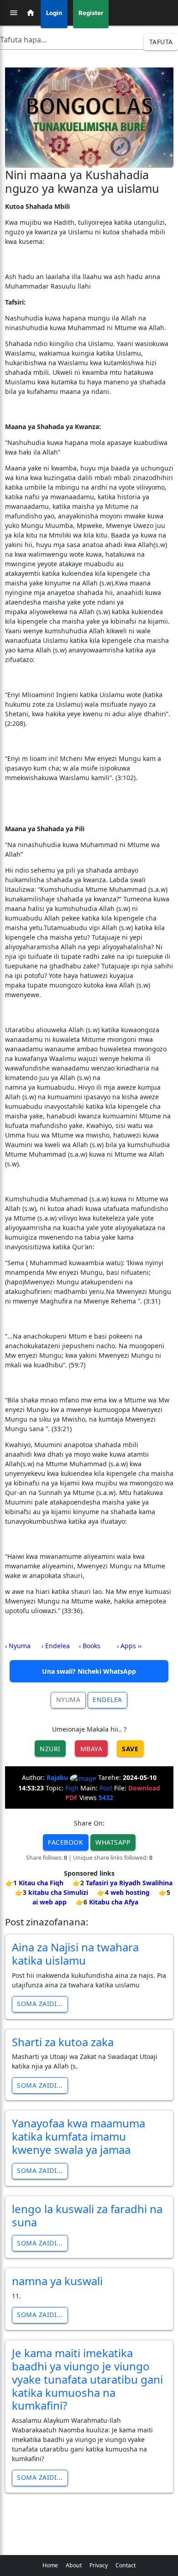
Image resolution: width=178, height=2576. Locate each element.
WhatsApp (113, 1842)
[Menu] (14, 13)
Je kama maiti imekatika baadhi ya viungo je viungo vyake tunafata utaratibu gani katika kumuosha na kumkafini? (87, 2379)
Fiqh (72, 1788)
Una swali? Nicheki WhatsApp (89, 1671)
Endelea (107, 1699)
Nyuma (68, 1699)
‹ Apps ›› (129, 1646)
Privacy (99, 2565)
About (74, 2565)
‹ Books (90, 1646)
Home (50, 2565)
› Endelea (56, 1646)
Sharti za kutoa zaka (63, 2042)
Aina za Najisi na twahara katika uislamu (75, 1954)
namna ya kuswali (57, 2281)
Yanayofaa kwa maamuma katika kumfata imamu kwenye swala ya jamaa (79, 2136)
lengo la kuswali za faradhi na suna (87, 2215)
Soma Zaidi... (40, 2004)
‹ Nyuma (18, 1646)
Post (106, 1788)
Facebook (65, 1842)
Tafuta (161, 42)
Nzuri (50, 1749)
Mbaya (92, 1749)
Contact (126, 2565)
